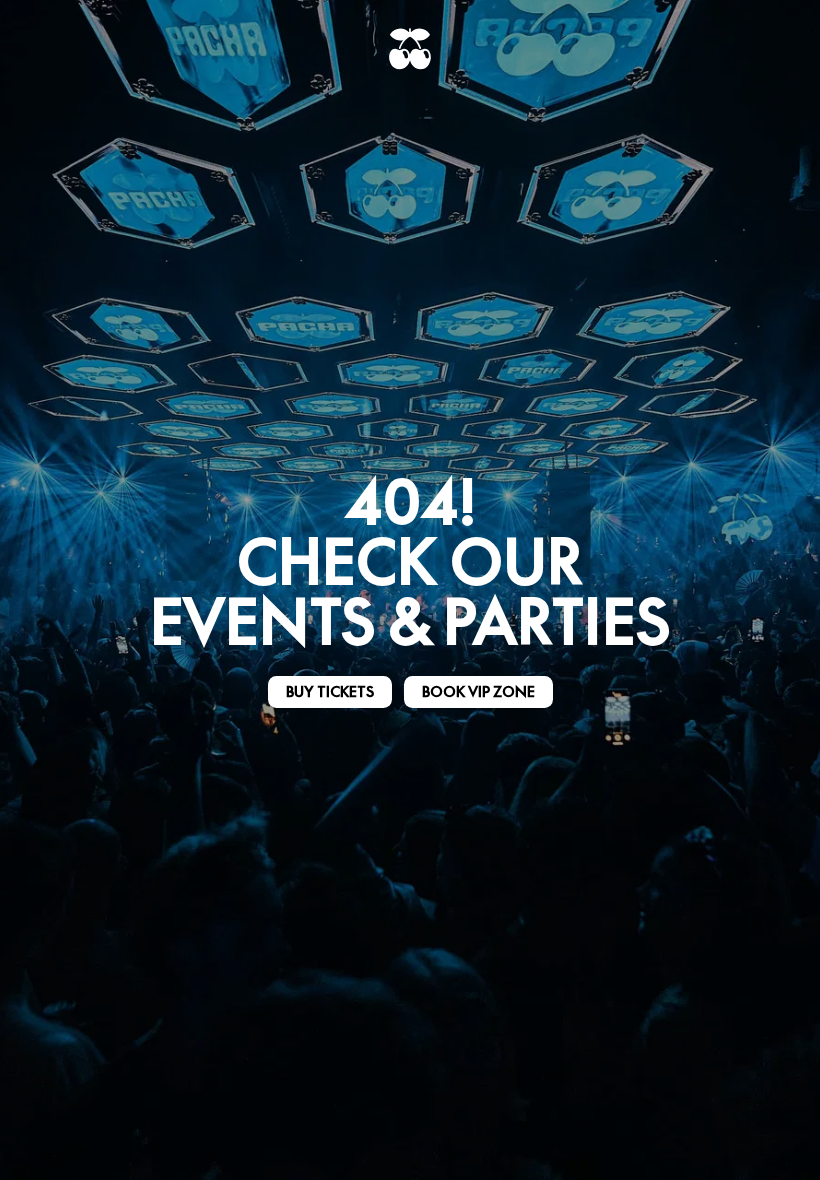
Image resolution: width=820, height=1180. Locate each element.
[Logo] (410, 49)
